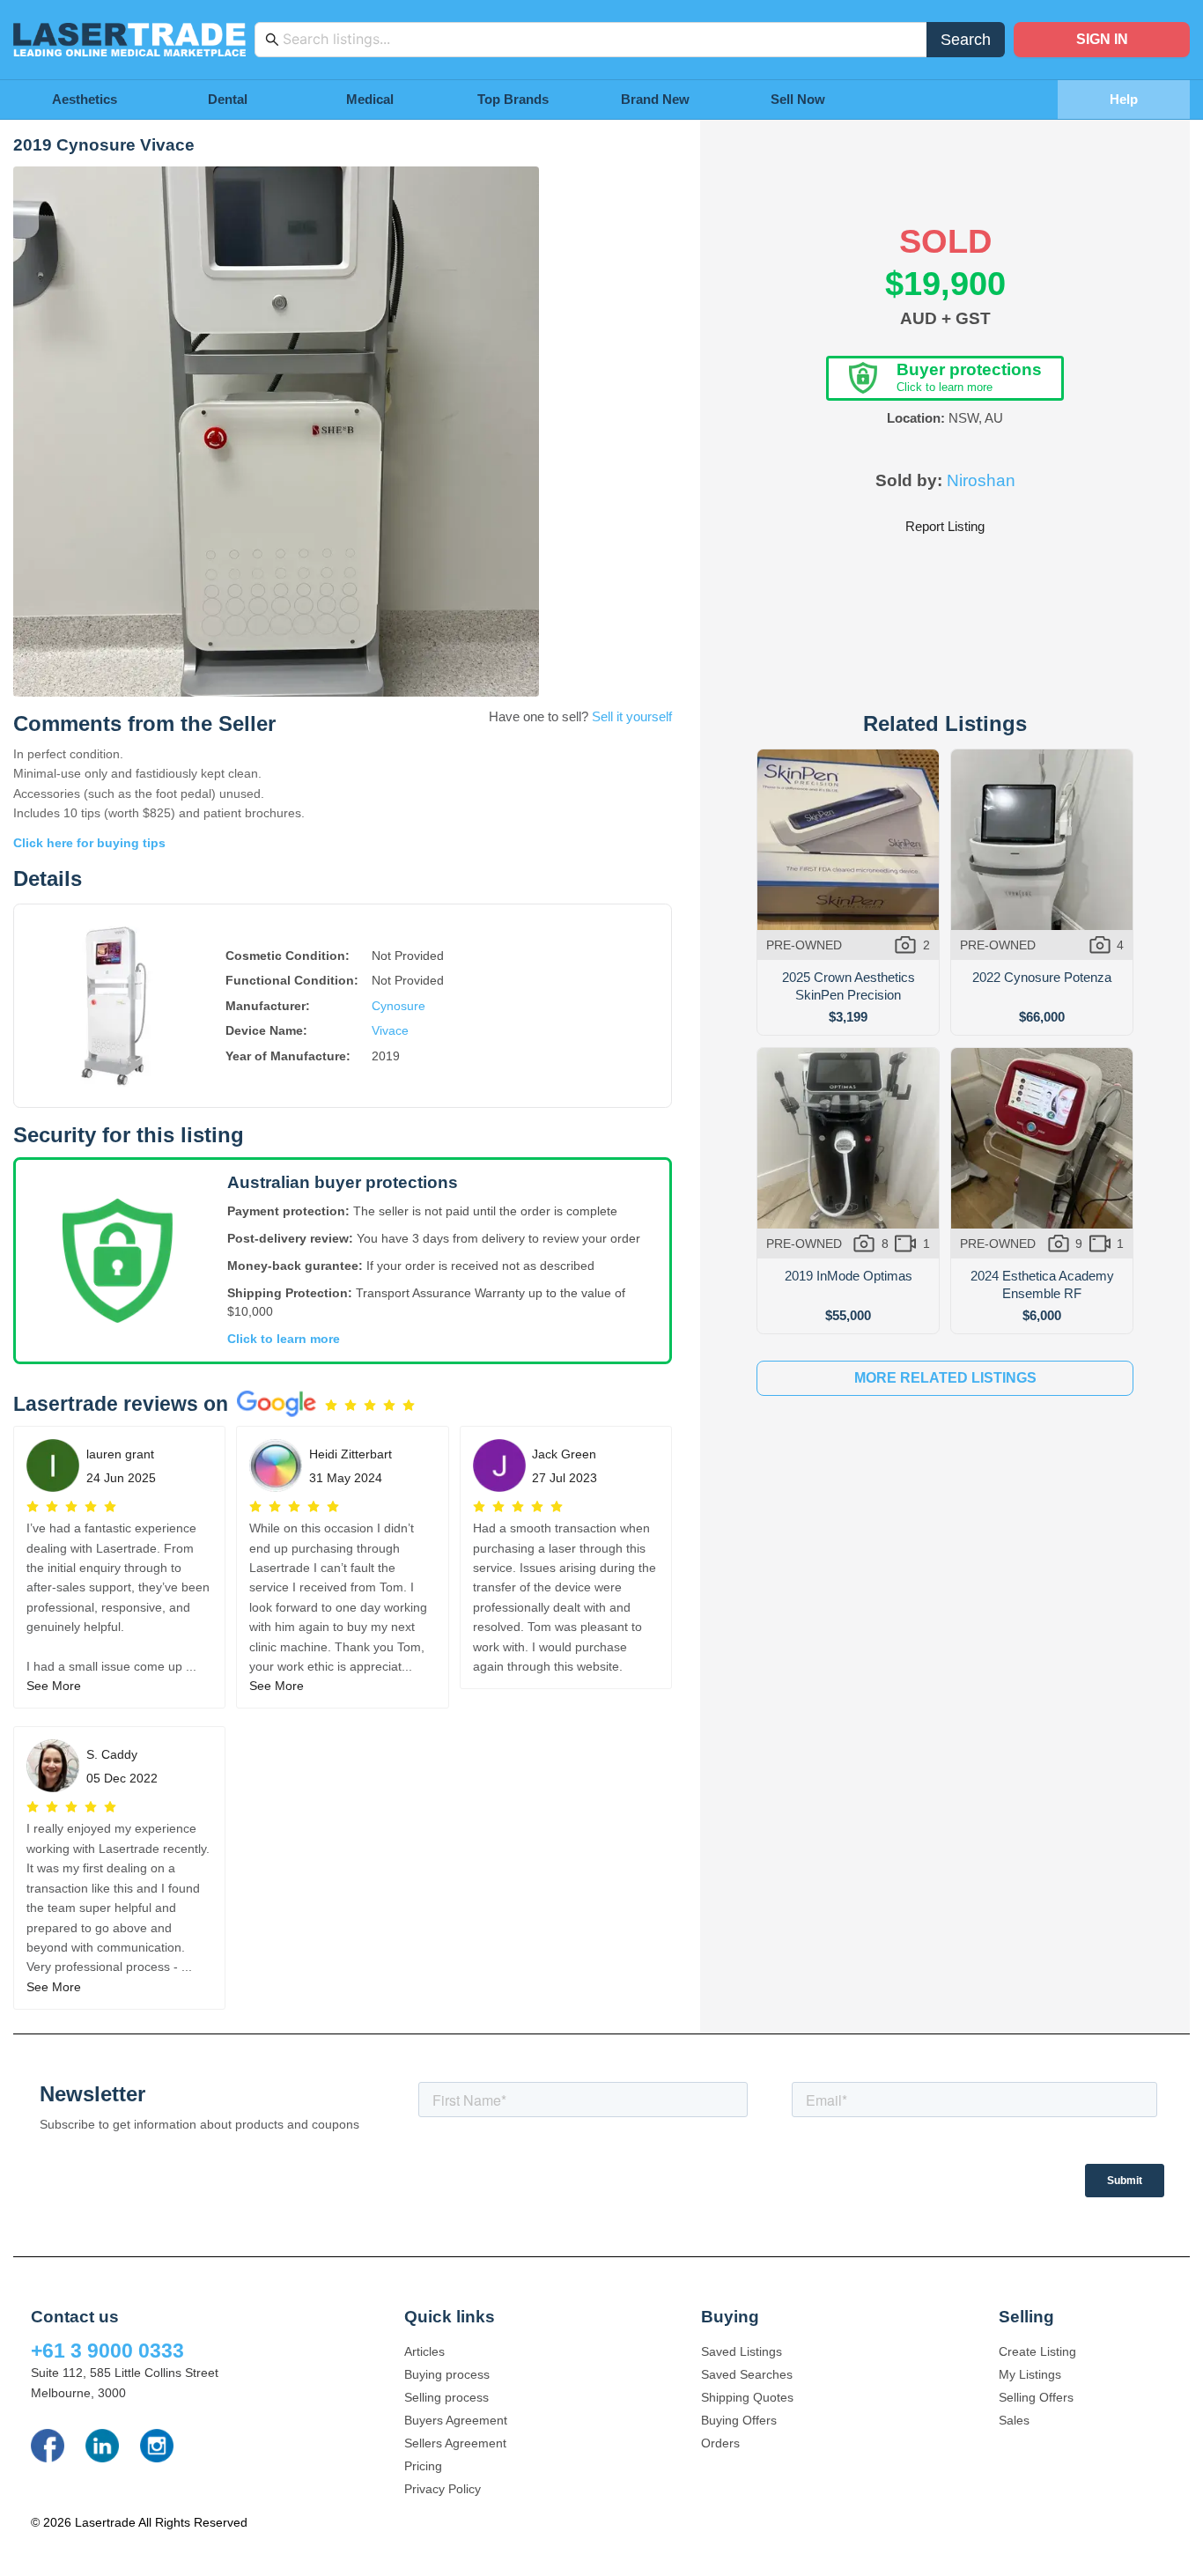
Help (1124, 99)
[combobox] (600, 40)
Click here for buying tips (89, 843)
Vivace (390, 1030)
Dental (228, 99)
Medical (370, 99)
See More (54, 1686)
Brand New (655, 99)
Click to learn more (284, 1339)
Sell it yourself (632, 716)
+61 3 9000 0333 (107, 2351)
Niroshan (981, 480)
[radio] (331, 1406)
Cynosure (399, 1006)
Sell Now (798, 99)
